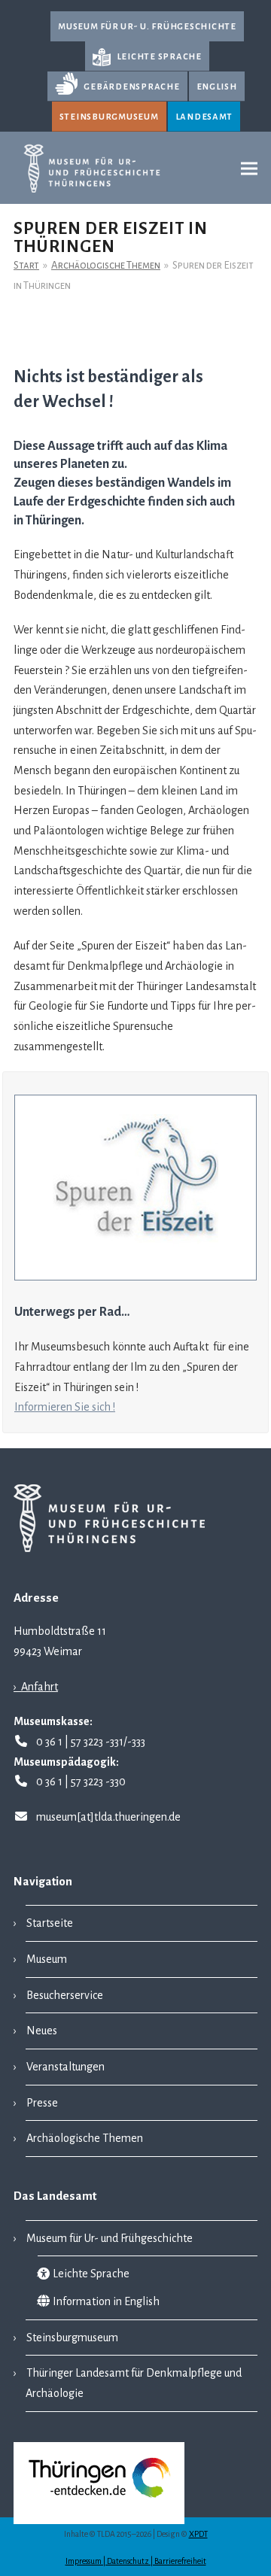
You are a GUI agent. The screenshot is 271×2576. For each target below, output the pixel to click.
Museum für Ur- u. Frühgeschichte (147, 26)
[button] (249, 168)
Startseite (50, 1923)
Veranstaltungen (65, 2067)
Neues (42, 2031)
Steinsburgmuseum (109, 116)
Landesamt (204, 116)
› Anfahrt (36, 1687)
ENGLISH (217, 86)
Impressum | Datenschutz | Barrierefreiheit (136, 2561)
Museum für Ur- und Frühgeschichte (110, 2238)
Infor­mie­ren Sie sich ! (65, 1407)
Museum (47, 1959)
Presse (42, 2103)
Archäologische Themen (85, 2138)
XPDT (198, 2534)
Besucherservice (65, 1995)
